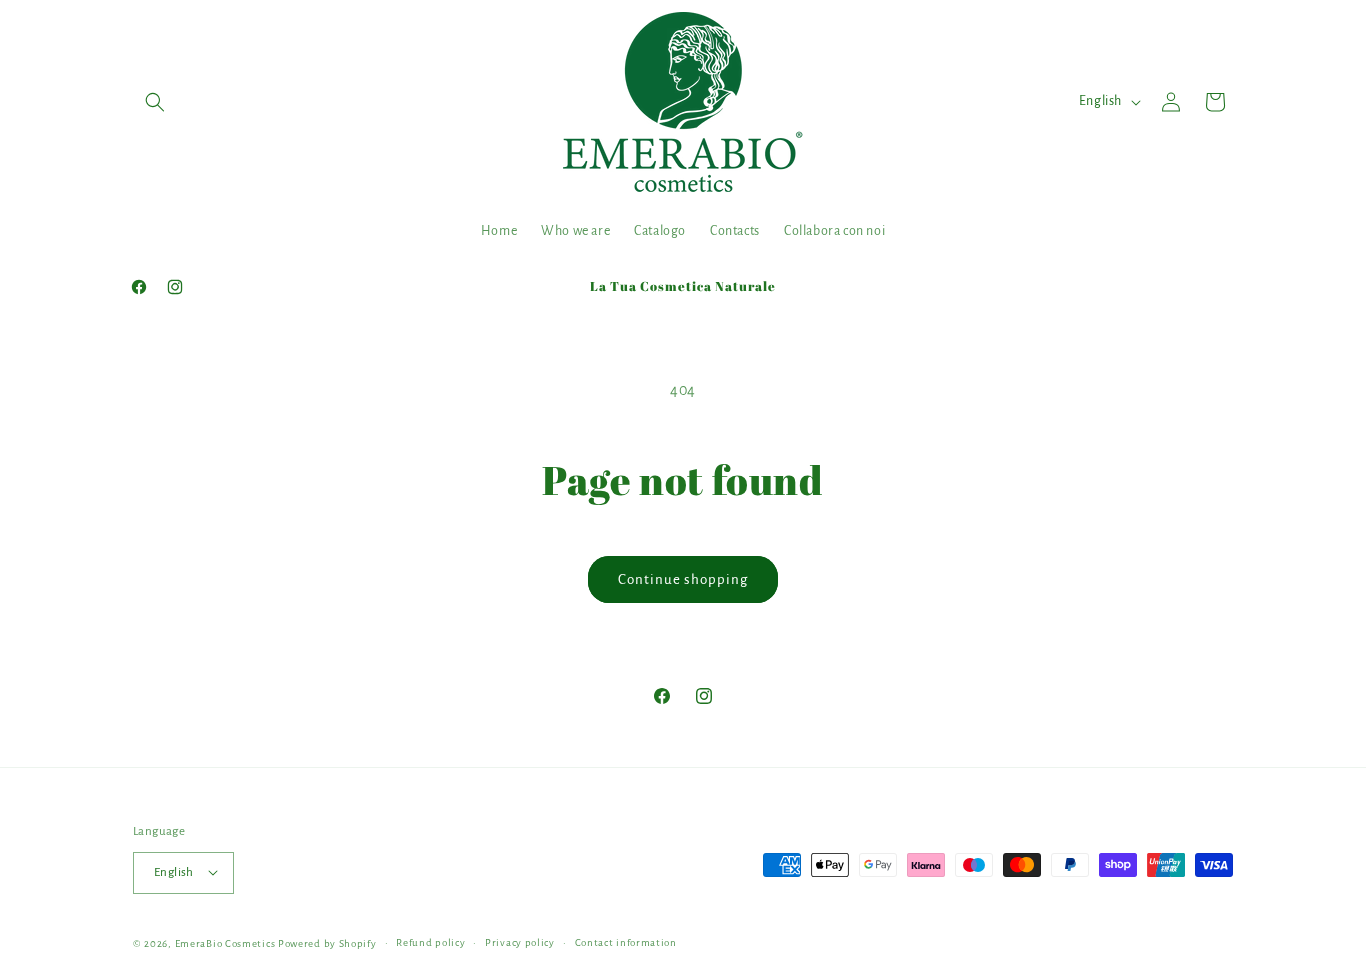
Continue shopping (683, 579)
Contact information (626, 941)
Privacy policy (520, 941)
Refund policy (430, 941)
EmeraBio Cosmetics (225, 942)
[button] (155, 102)
